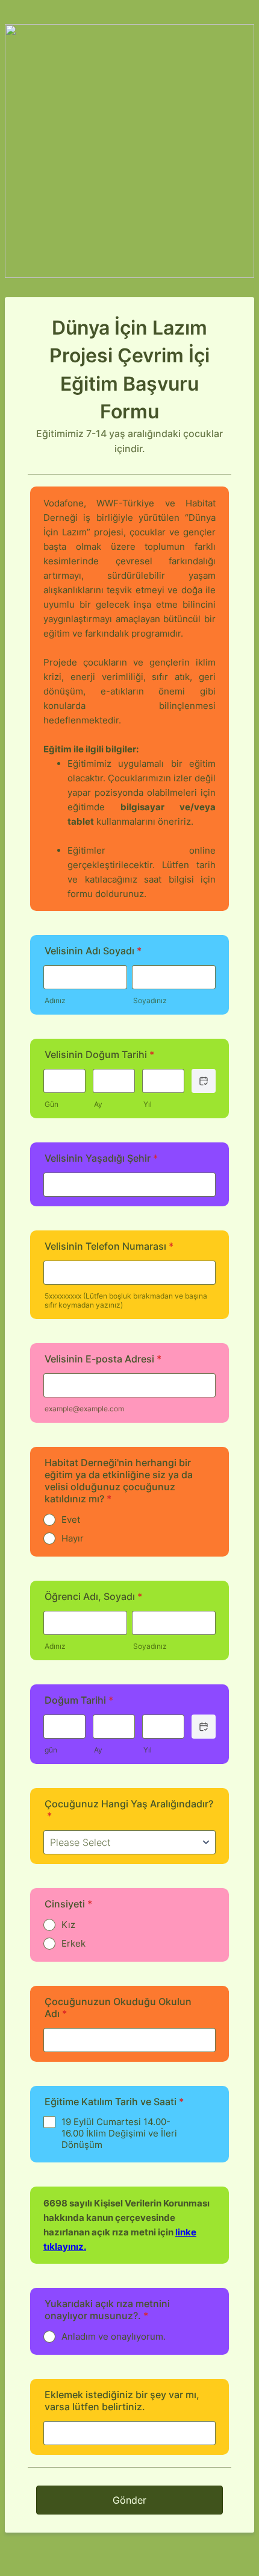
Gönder (129, 2500)
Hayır (73, 1538)
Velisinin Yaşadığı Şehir (101, 1158)
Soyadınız (150, 1000)
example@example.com (84, 1409)
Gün (51, 1104)
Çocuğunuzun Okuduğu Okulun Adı (118, 2008)
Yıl (148, 1104)
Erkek (73, 1943)
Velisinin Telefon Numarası (109, 1246)
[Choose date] (204, 1081)
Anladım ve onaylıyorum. (114, 2336)
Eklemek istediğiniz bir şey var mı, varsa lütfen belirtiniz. (122, 2401)
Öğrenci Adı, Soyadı (93, 1596)
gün (51, 1750)
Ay (98, 1104)
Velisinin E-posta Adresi (103, 1359)
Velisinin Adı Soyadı (93, 951)
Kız (68, 1925)
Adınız (55, 1000)
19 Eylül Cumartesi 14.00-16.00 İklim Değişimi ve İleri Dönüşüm (119, 2133)
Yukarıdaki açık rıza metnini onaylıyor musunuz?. (107, 2310)
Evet (71, 1519)
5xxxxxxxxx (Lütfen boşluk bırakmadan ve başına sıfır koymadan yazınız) (126, 1300)
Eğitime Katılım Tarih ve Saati (114, 2102)
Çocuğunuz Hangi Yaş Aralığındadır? (129, 1810)
